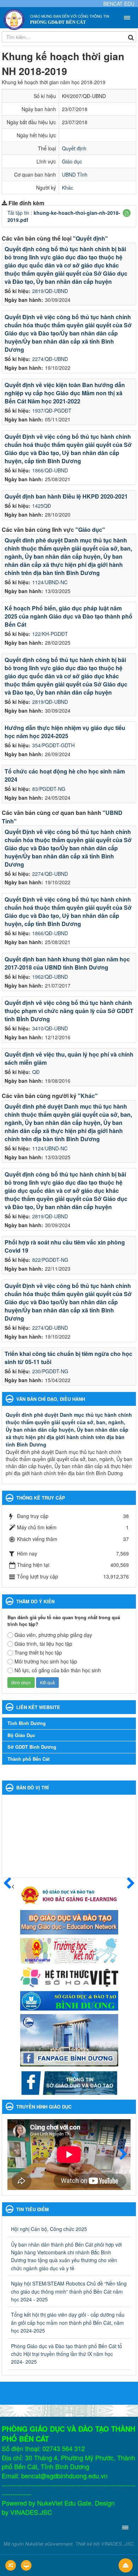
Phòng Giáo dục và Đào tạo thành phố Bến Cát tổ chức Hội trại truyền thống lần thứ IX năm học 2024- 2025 (67, 2354)
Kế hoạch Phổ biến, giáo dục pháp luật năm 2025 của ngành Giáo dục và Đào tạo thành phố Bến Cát (68, 616)
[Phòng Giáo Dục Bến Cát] (14, 19)
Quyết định (74, 148)
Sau (127, 1884)
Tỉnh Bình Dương (27, 1723)
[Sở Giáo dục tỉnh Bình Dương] (69, 2000)
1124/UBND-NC (50, 582)
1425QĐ (42, 506)
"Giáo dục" (90, 530)
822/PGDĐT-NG (50, 1260)
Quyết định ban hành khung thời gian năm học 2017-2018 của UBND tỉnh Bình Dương (67, 963)
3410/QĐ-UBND (50, 1028)
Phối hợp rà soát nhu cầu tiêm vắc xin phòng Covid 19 (65, 1246)
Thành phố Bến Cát (28, 1759)
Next (120, 2155)
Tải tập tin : (64, 216)
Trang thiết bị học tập (38, 1652)
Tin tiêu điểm (33, 2209)
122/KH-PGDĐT (50, 634)
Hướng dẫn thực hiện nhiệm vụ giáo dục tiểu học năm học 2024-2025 (65, 732)
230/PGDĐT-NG (50, 1371)
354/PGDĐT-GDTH (53, 745)
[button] (127, 213)
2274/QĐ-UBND (50, 359)
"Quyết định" (90, 238)
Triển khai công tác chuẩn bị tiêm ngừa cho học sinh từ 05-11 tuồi (68, 1358)
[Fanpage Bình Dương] (69, 2040)
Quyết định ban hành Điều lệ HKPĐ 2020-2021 (66, 496)
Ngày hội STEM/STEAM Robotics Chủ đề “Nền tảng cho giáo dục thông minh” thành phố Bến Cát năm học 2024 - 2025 (69, 2291)
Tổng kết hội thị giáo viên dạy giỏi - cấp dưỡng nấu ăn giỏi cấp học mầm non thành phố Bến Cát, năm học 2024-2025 (68, 2322)
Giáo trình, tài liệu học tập (43, 1644)
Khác (68, 188)
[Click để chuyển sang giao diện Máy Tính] (26, 2565)
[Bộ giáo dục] (69, 1921)
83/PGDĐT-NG (49, 789)
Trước (11, 1884)
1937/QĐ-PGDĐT (52, 410)
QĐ (36, 1072)
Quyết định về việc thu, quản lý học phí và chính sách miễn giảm (69, 1058)
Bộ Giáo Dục (21, 1735)
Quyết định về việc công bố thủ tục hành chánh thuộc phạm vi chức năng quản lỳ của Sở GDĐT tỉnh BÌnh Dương (69, 1011)
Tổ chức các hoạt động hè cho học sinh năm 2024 (65, 775)
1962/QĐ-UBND (50, 977)
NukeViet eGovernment (49, 2544)
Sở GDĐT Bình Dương (32, 1747)
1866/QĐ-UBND (50, 470)
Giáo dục (72, 161)
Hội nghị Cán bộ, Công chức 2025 (49, 2229)
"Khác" (88, 1096)
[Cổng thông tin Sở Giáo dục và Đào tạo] (69, 2082)
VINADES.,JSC (117, 2544)
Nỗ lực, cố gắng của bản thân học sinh (58, 1670)
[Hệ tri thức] (69, 1976)
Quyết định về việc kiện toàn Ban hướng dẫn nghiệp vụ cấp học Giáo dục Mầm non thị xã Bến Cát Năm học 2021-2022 (65, 393)
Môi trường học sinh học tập (46, 1661)
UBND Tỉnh (75, 174)
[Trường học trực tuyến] (69, 1950)
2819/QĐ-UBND (50, 291)
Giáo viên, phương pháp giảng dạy (53, 1635)
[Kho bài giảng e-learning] (69, 1894)
